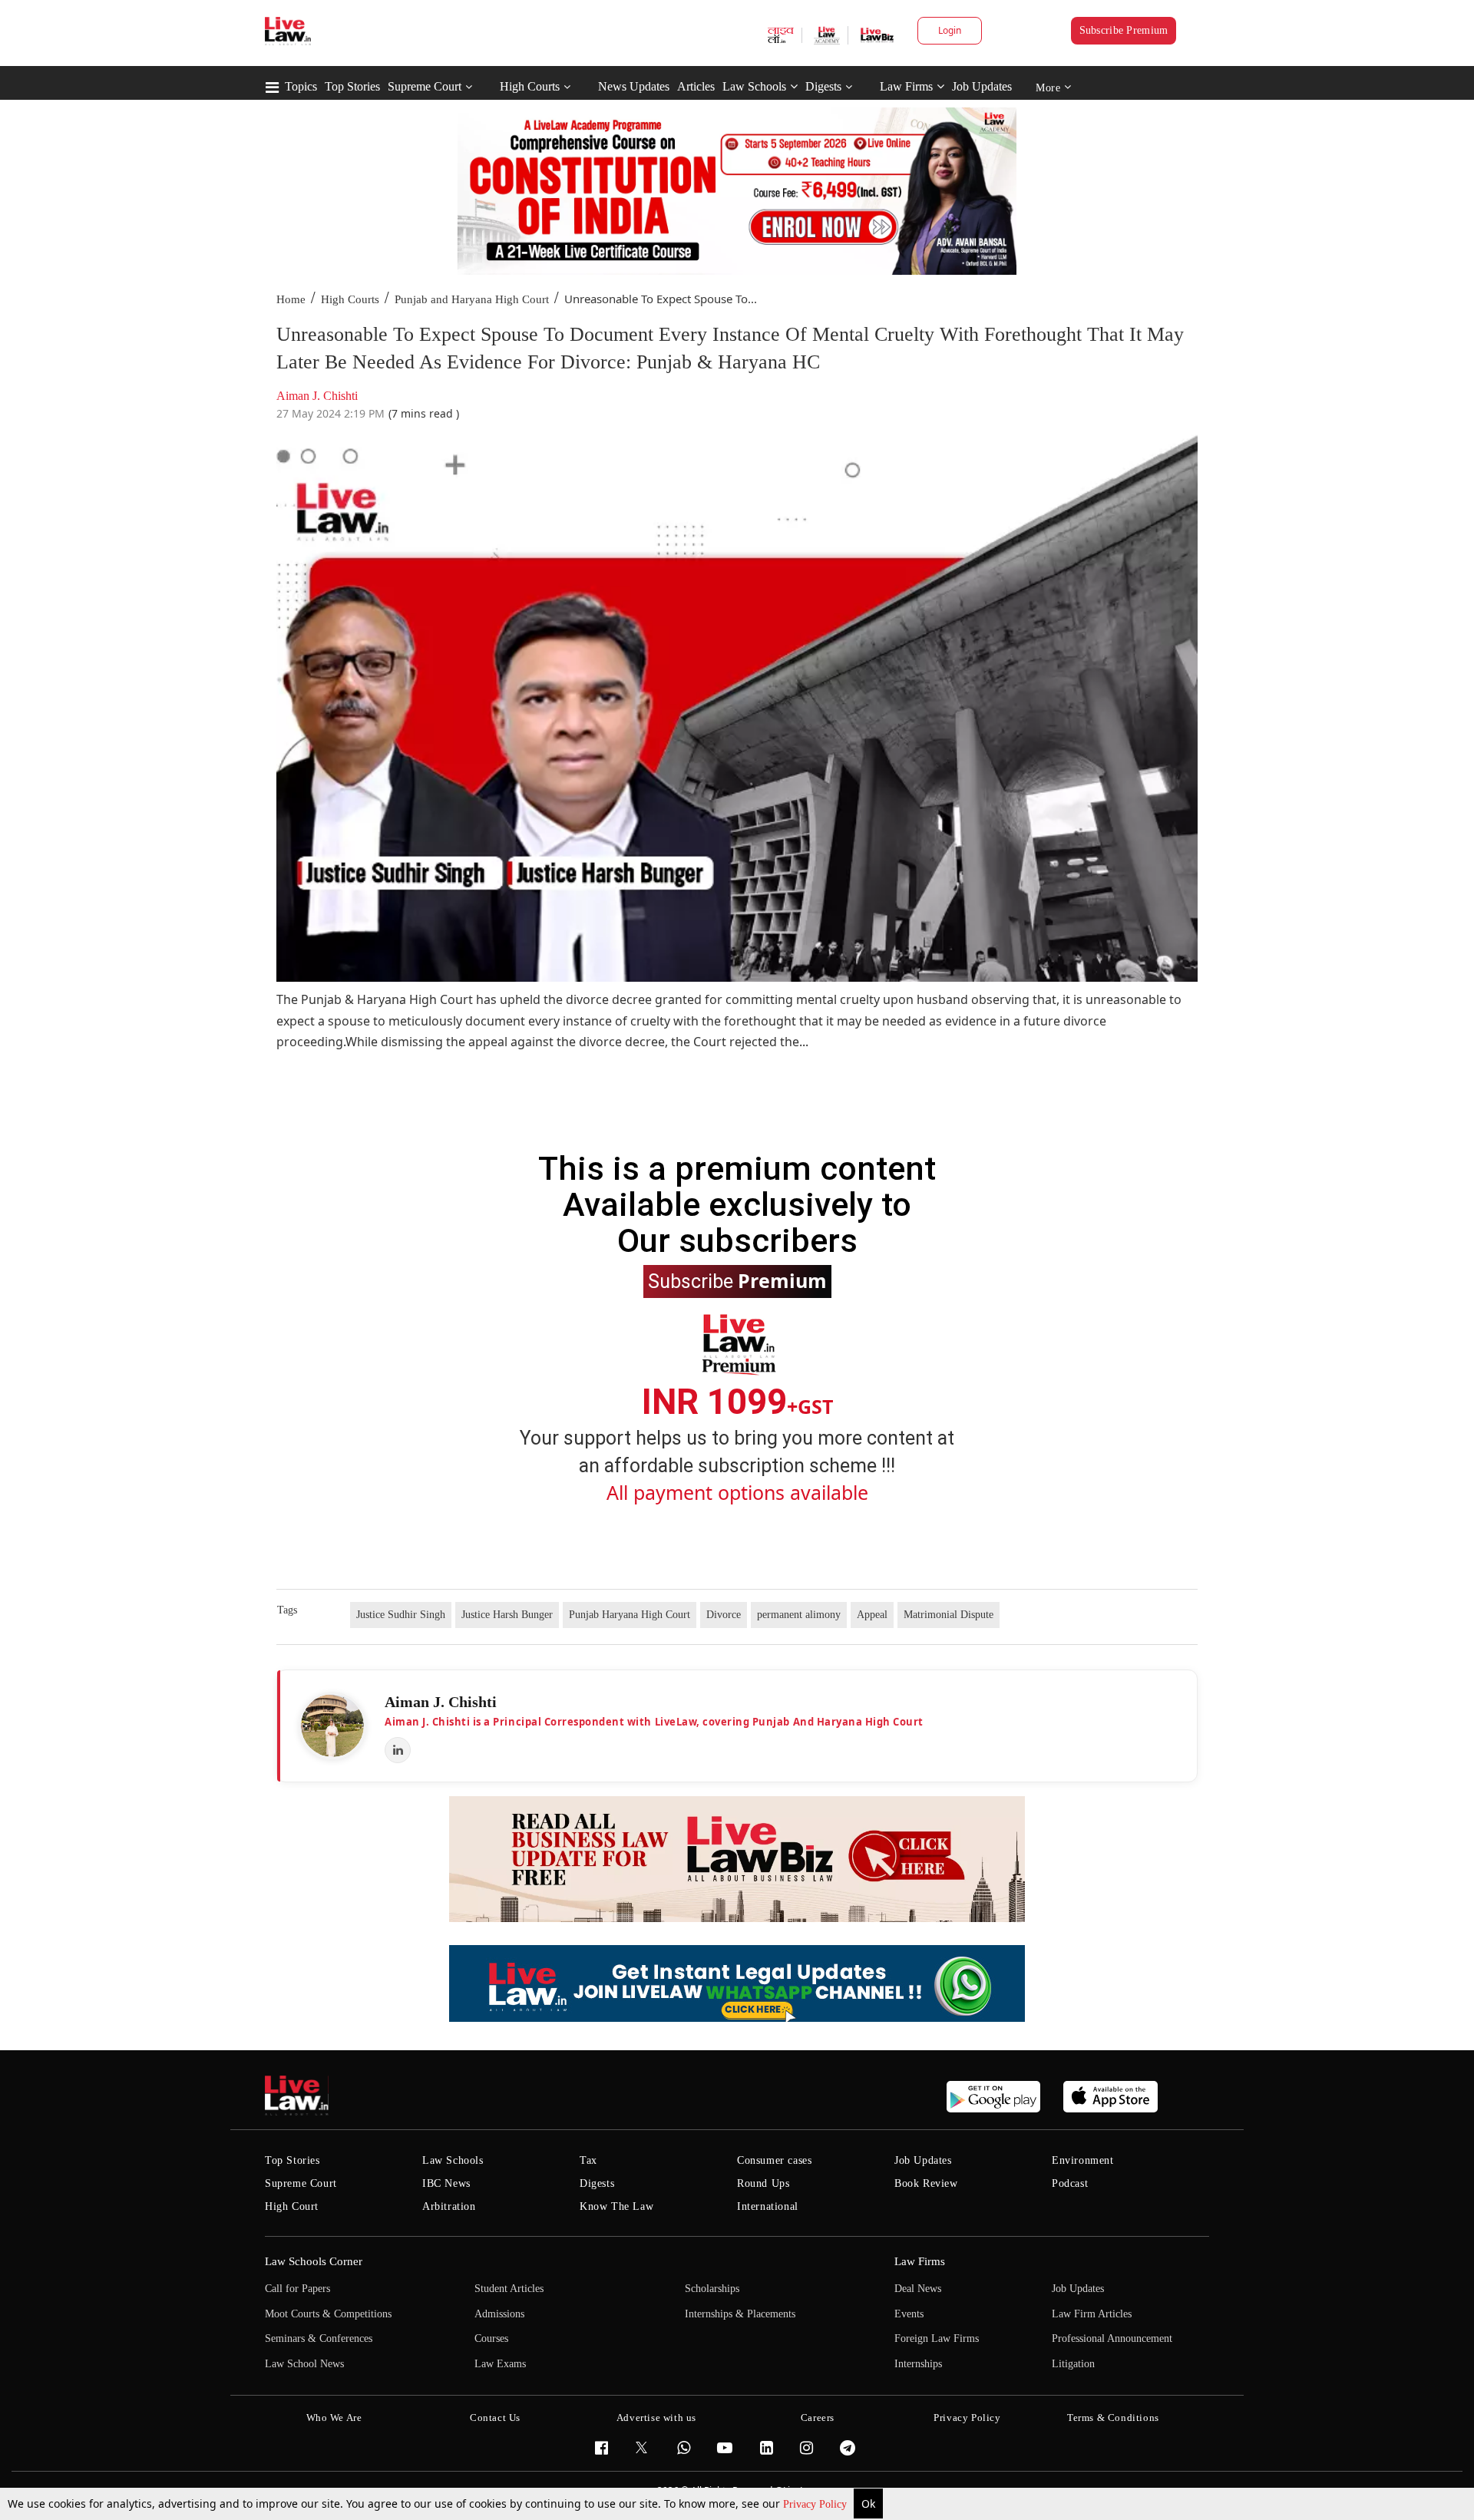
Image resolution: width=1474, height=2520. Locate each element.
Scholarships (712, 2289)
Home (291, 299)
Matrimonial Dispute (949, 1615)
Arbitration (449, 2206)
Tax (588, 2160)
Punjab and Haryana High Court (472, 299)
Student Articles (509, 2289)
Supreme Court (425, 86)
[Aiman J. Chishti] (332, 1726)
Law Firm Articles (1092, 2314)
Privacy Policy (816, 2504)
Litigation (1073, 2364)
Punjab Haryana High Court (630, 1615)
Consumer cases (774, 2160)
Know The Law (616, 2206)
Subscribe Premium (1124, 30)
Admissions (499, 2314)
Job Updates (982, 86)
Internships (918, 2364)
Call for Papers (297, 2289)
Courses (491, 2338)
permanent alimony (799, 1615)
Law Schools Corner (314, 2261)
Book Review (926, 2183)
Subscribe (737, 1280)
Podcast (1070, 2183)
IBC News (446, 2183)
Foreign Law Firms (937, 2338)
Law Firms (906, 86)
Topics (301, 86)
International (768, 2206)
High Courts (530, 86)
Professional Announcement (1112, 2338)
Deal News (918, 2289)
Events (909, 2314)
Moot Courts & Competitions (328, 2314)
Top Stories (352, 86)
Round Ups (763, 2183)
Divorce (724, 1615)
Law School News (304, 2364)
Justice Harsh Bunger (507, 1615)
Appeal (872, 1615)
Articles (696, 86)
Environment (1083, 2160)
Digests (823, 86)
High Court (292, 2206)
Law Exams (500, 2364)
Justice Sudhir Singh (401, 1615)
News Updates (634, 86)
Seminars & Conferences (319, 2338)
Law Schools (754, 86)
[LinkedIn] (398, 1750)
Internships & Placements (740, 2314)
